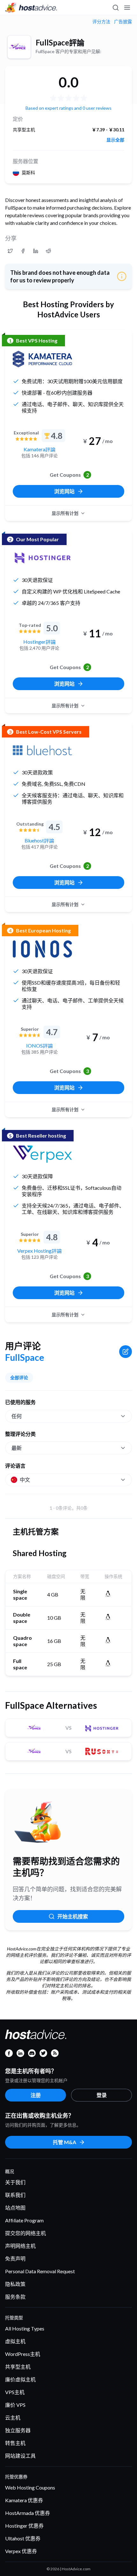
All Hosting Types (25, 2328)
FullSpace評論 (60, 42)
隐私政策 (15, 2284)
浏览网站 (64, 491)
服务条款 (15, 2297)
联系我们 (15, 2195)
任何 (17, 1416)
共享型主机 (18, 2367)
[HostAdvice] (31, 8)
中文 (25, 1480)
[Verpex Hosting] (42, 1154)
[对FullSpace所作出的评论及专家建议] (10, 251)
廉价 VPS (15, 2405)
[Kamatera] (42, 359)
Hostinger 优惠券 (24, 2526)
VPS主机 (15, 2392)
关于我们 (15, 2182)
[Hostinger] (42, 558)
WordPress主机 (23, 2354)
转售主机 (15, 2443)
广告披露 (123, 22)
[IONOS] (42, 949)
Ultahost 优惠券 (23, 2538)
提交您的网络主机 (25, 2233)
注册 (36, 2095)
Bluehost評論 (39, 840)
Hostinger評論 (40, 642)
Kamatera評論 (40, 449)
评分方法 (101, 22)
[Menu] (127, 8)
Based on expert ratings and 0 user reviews (68, 108)
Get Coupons (69, 475)
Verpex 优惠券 (21, 2551)
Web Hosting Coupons (30, 2487)
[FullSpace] (19, 47)
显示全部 (115, 140)
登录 (102, 2095)
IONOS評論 (40, 1046)
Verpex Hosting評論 (40, 1251)
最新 (17, 1448)
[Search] (115, 8)
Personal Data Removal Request (40, 2271)
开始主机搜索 (73, 1916)
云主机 (13, 2417)
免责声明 (15, 2258)
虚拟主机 (15, 2341)
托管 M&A (65, 2142)
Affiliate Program (24, 2220)
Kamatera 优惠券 (24, 2500)
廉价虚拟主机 (20, 2379)
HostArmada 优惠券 (28, 2513)
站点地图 (15, 2208)
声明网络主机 (20, 2246)
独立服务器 (18, 2430)
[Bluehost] (42, 750)
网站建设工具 (20, 2456)
